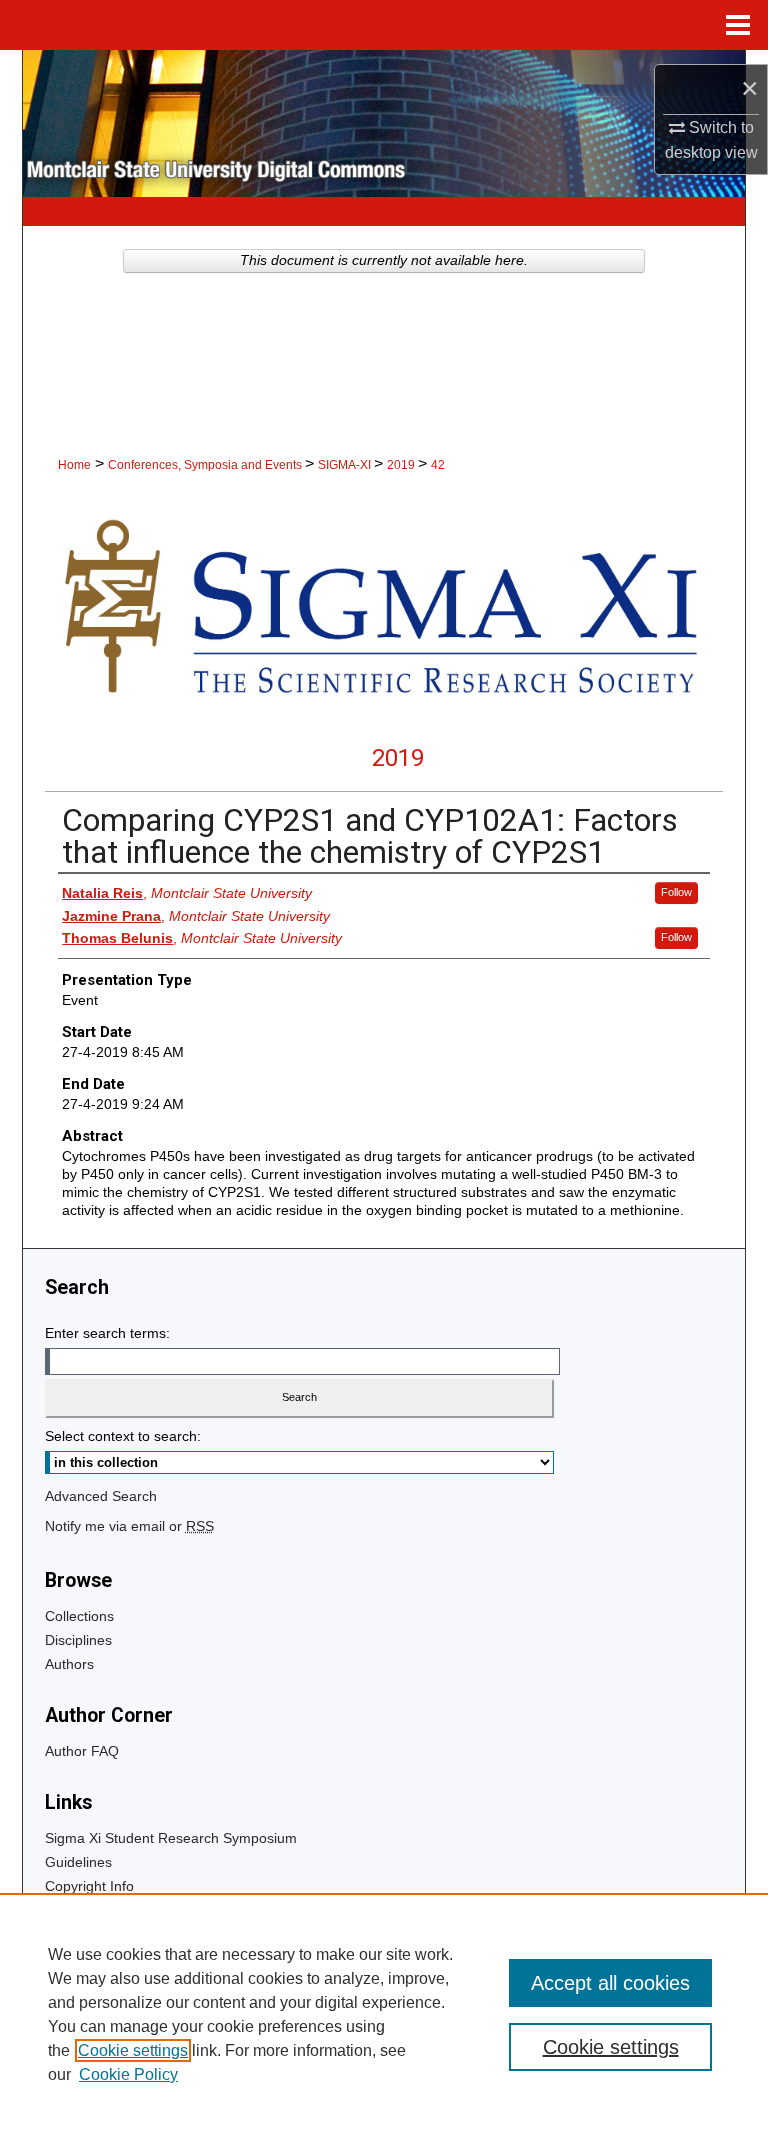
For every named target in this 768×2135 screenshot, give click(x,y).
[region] (384, 2014)
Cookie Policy (128, 2074)
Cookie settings (133, 2050)
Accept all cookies (610, 1983)
